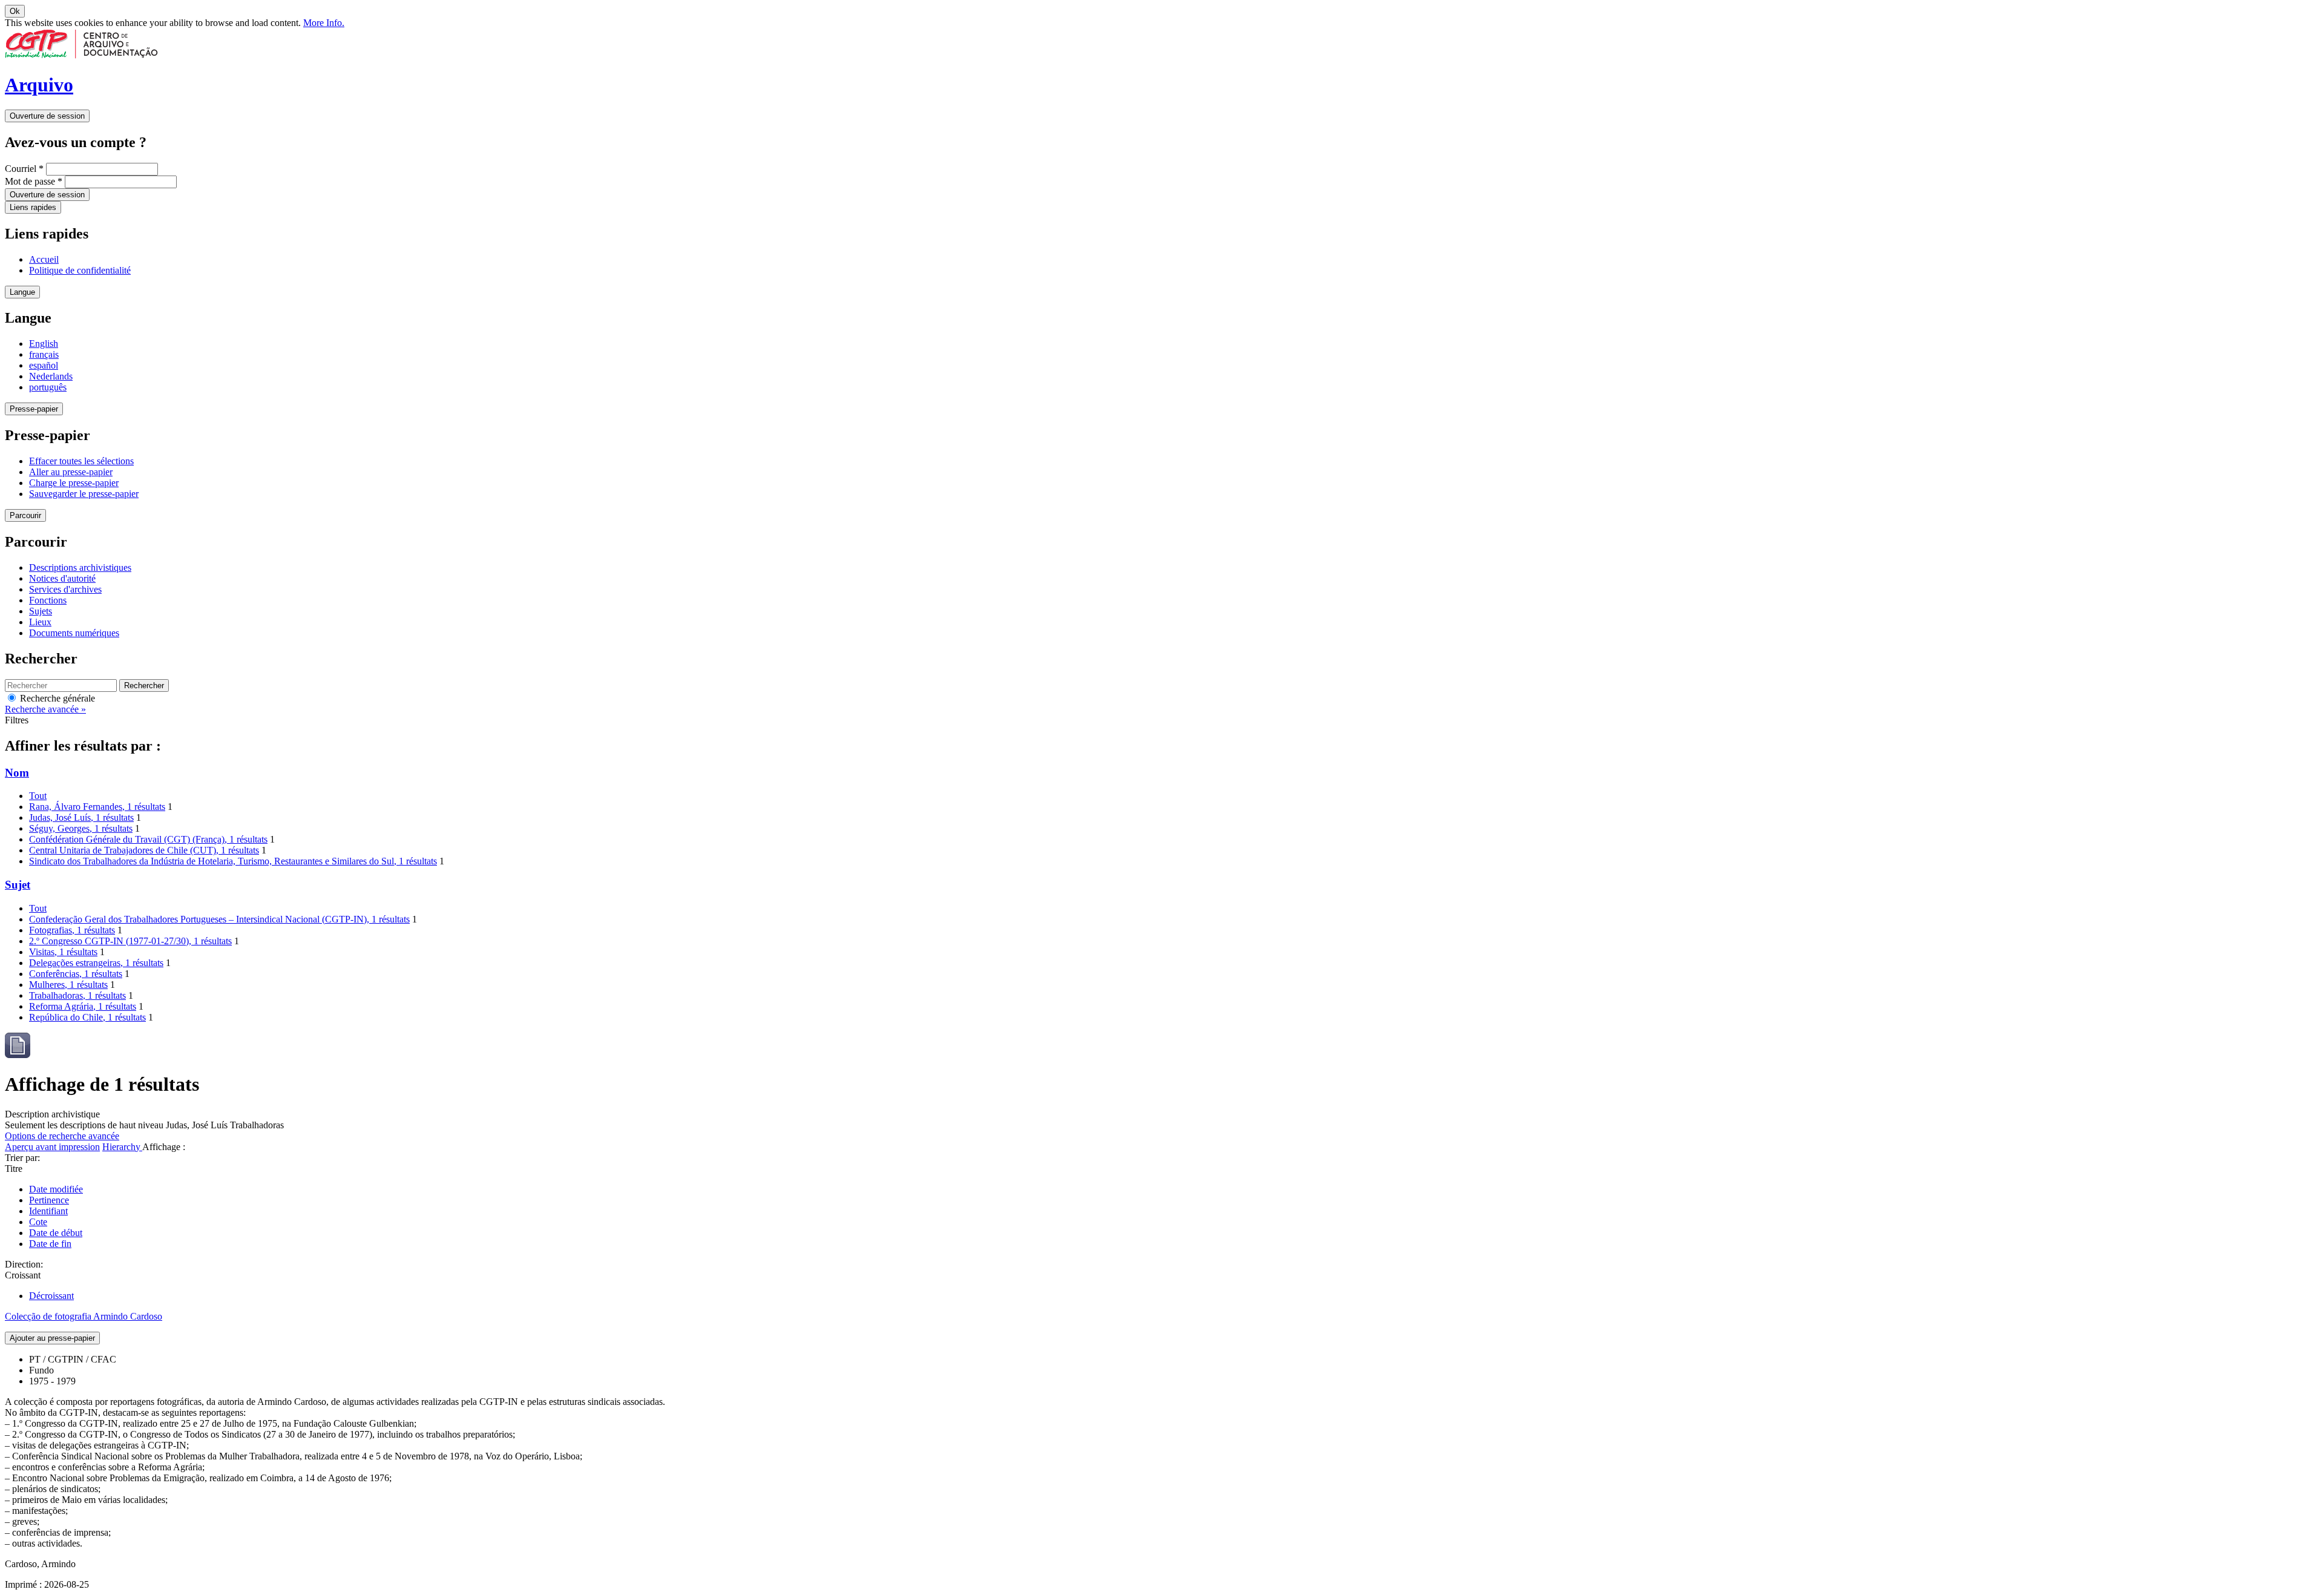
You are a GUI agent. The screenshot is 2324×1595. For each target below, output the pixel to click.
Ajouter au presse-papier (52, 1338)
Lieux (40, 622)
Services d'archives (65, 589)
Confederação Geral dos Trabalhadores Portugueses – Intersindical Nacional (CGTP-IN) (219, 919)
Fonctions (48, 600)
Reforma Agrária (83, 1006)
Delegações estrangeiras (96, 963)
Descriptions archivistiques (80, 567)
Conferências (76, 974)
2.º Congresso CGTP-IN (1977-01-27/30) (130, 941)
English (44, 344)
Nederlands (51, 376)
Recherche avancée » (45, 709)
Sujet (18, 885)
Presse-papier (34, 409)
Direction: (24, 1264)
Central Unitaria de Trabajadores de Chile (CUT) (144, 850)
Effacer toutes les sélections (81, 461)
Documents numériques (74, 633)
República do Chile (87, 1017)
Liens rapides (33, 207)
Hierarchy (122, 1147)
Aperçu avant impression (52, 1147)
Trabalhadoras (77, 995)
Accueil (44, 259)
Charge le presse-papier (74, 483)
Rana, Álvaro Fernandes (97, 807)
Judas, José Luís (81, 817)
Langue (22, 292)
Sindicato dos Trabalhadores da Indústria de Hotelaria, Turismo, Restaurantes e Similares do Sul (233, 861)
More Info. (324, 23)
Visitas (63, 952)
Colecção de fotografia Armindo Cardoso (84, 1316)
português (48, 387)
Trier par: (22, 1158)
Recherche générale (56, 698)
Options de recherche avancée (62, 1136)
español (44, 365)
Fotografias (72, 930)
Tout (38, 796)
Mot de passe (34, 181)
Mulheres (68, 985)
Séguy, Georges (81, 828)
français (44, 354)
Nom (17, 773)
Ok (15, 11)
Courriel (24, 169)
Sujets (41, 611)
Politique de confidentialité (80, 270)
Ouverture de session (47, 116)
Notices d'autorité (62, 578)
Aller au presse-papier (71, 472)
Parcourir (25, 515)
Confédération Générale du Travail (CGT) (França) (148, 839)
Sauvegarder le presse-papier (84, 494)
